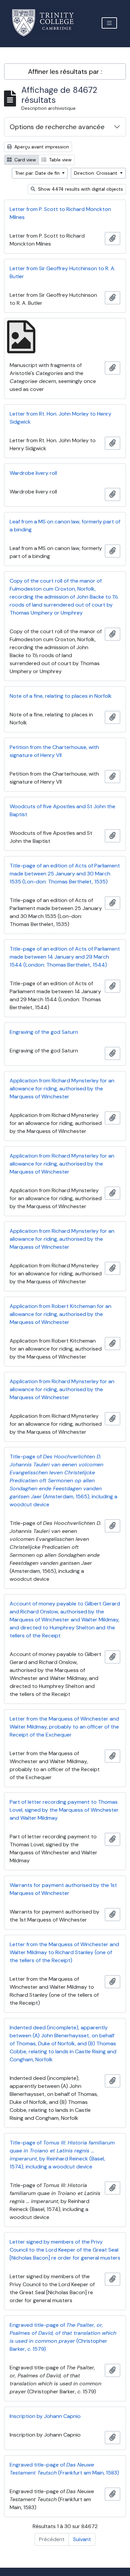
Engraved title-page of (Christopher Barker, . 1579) (63, 2337)
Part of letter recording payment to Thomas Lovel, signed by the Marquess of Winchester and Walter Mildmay (64, 1810)
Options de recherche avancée (57, 127)
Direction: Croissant (96, 173)
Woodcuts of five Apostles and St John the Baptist (62, 810)
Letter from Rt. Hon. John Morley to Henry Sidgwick (60, 418)
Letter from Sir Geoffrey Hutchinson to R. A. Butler (62, 272)
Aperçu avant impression (41, 147)
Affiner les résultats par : (65, 72)
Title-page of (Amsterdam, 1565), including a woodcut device (63, 1480)
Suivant (82, 2539)
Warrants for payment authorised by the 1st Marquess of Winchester (63, 1889)
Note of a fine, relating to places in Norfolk (61, 696)
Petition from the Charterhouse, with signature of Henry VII (54, 751)
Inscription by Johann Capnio (45, 2416)
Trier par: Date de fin (38, 173)
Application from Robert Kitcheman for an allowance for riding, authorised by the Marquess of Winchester (60, 1314)
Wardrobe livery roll (33, 473)
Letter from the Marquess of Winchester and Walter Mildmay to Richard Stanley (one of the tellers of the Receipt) (64, 1952)
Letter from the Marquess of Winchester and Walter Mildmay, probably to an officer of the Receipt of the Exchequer (64, 1727)
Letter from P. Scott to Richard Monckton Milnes (60, 213)
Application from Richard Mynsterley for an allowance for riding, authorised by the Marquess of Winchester (62, 1089)
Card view (24, 160)
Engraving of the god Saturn (44, 1032)
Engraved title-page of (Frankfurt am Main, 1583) (64, 2469)
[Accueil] (47, 23)
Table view (60, 160)
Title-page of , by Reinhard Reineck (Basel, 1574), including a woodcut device (62, 2155)
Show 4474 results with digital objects (80, 189)
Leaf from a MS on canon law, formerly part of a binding (65, 526)
